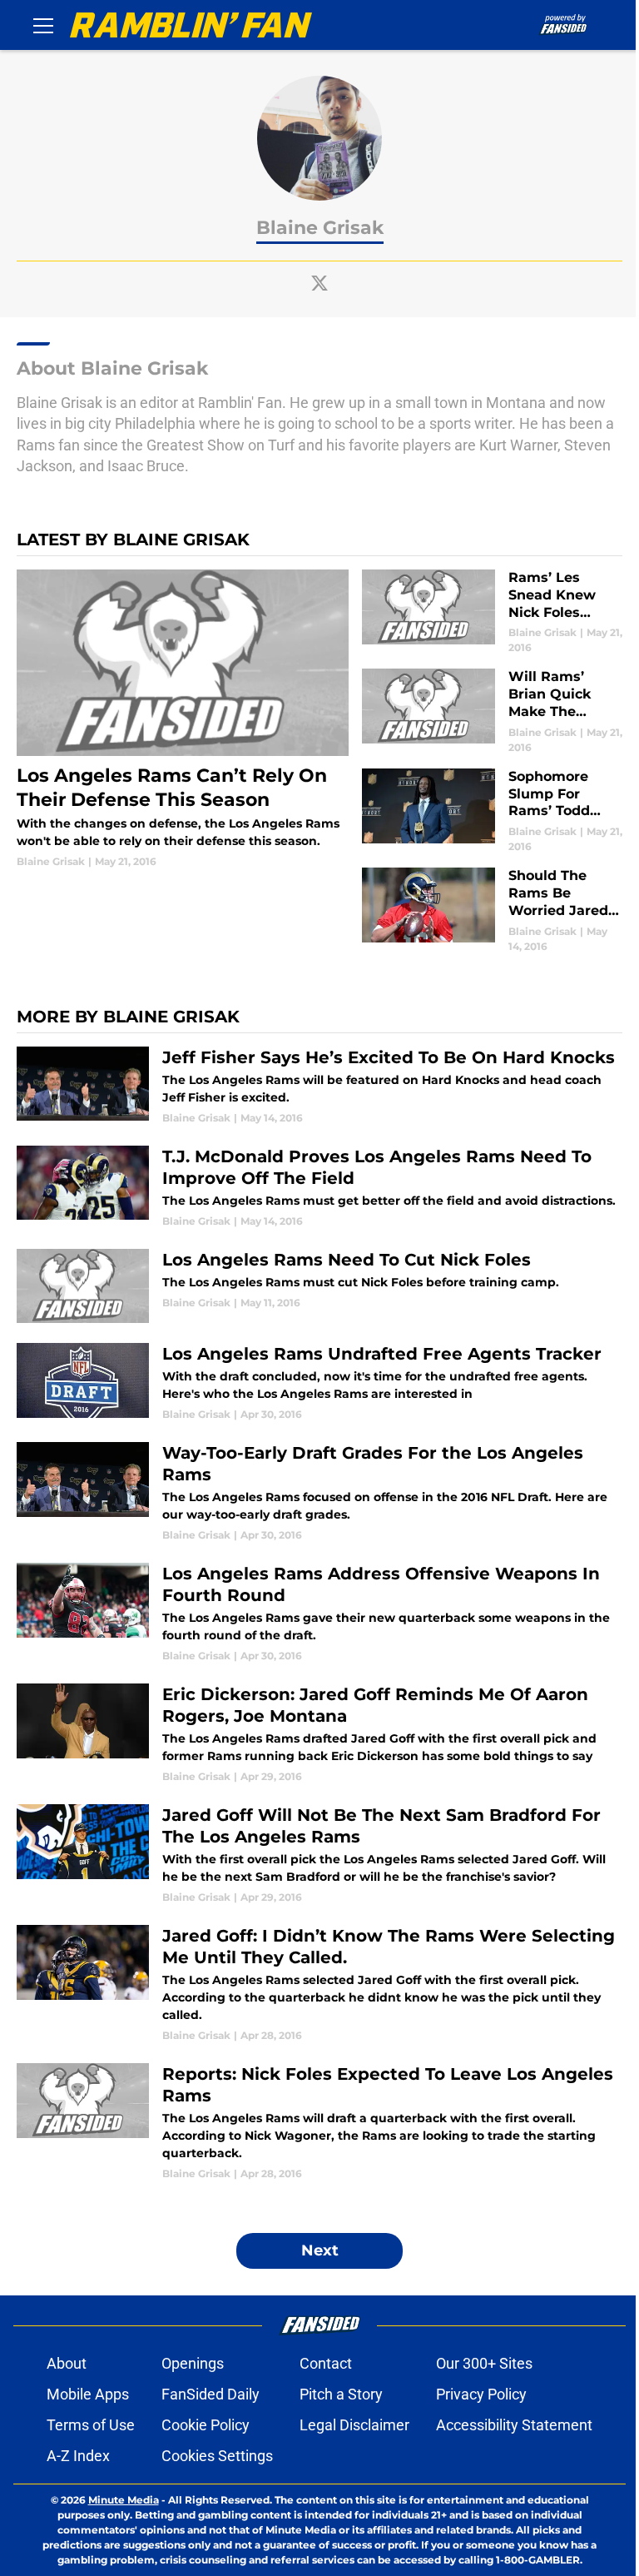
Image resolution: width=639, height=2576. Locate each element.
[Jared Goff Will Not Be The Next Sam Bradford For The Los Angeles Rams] (319, 1855)
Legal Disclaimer (354, 2425)
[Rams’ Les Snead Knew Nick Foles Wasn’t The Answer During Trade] (492, 612)
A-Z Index (78, 2456)
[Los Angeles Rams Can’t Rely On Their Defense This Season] (183, 719)
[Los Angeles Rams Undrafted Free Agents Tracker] (319, 1382)
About (67, 2363)
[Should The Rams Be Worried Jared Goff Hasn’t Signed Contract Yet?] (492, 910)
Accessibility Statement (514, 2425)
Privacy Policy (481, 2394)
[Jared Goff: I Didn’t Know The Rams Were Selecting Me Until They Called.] (319, 1984)
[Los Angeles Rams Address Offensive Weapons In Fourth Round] (319, 1613)
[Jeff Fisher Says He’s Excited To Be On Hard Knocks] (319, 1086)
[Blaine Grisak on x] (319, 283)
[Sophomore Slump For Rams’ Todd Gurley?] (492, 811)
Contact (326, 2363)
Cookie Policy (206, 2425)
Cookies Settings (217, 2456)
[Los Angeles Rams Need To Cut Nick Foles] (319, 1286)
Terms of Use (91, 2425)
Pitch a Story (341, 2394)
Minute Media (124, 2500)
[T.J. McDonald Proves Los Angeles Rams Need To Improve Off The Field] (319, 1187)
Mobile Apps (88, 2394)
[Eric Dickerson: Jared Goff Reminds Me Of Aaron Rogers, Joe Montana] (319, 1734)
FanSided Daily (211, 2394)
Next (320, 2250)
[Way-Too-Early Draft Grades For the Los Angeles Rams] (319, 1492)
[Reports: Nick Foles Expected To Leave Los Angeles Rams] (319, 2122)
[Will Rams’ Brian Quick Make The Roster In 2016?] (492, 711)
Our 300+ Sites (484, 2363)
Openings (193, 2363)
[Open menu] (43, 25)
